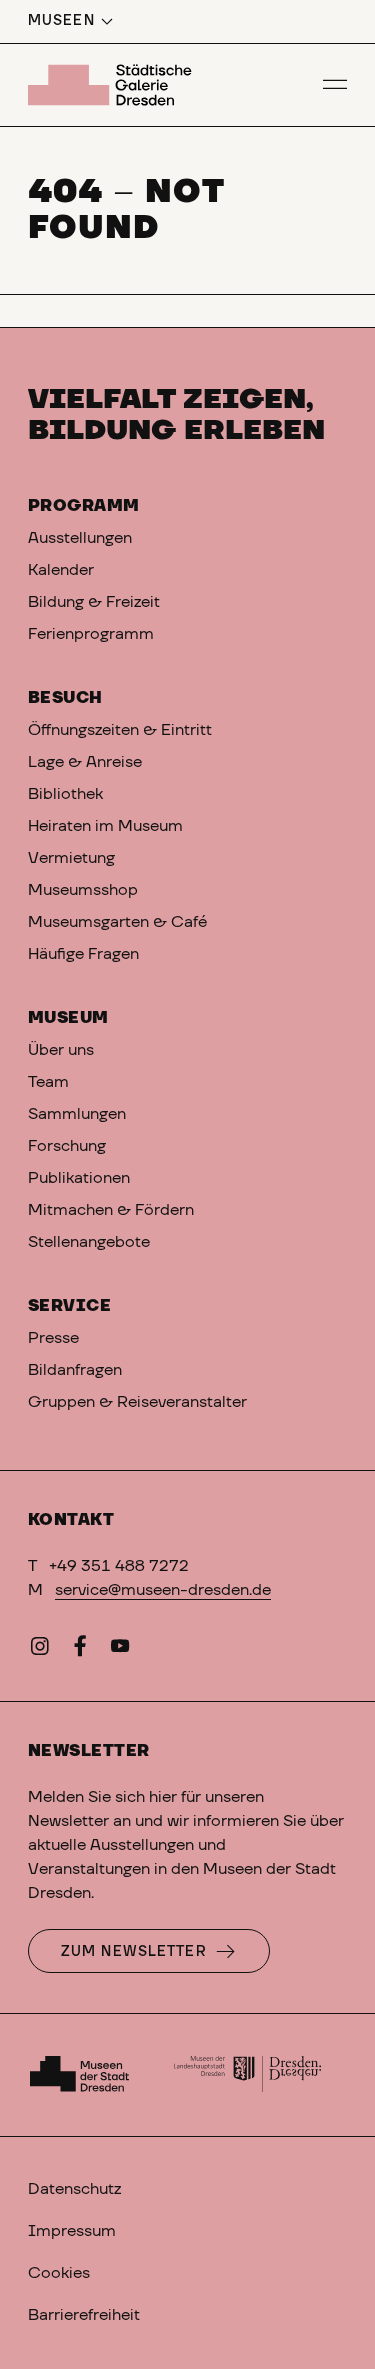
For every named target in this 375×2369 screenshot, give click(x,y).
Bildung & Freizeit (94, 602)
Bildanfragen (75, 1370)
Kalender (61, 570)
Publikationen (79, 1178)
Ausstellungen (80, 538)
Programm (84, 506)
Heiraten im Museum (105, 826)
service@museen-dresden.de (163, 1590)
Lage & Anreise (85, 762)
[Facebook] (80, 1650)
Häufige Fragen (83, 954)
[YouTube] (120, 1650)
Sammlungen (77, 1114)
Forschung (67, 1146)
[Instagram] (40, 1650)
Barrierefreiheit (84, 2315)
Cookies (59, 2273)
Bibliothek (65, 794)
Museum (68, 1018)
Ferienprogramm (91, 634)
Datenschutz (74, 2189)
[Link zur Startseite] (113, 85)
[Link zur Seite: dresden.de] (248, 2075)
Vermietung (71, 858)
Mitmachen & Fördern (111, 1210)
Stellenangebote (89, 1242)
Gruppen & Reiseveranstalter (137, 1402)
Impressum (72, 2231)
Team (48, 1082)
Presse (53, 1338)
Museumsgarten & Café (117, 922)
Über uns (61, 1050)
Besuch (65, 698)
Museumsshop (83, 890)
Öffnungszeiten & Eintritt (120, 730)
